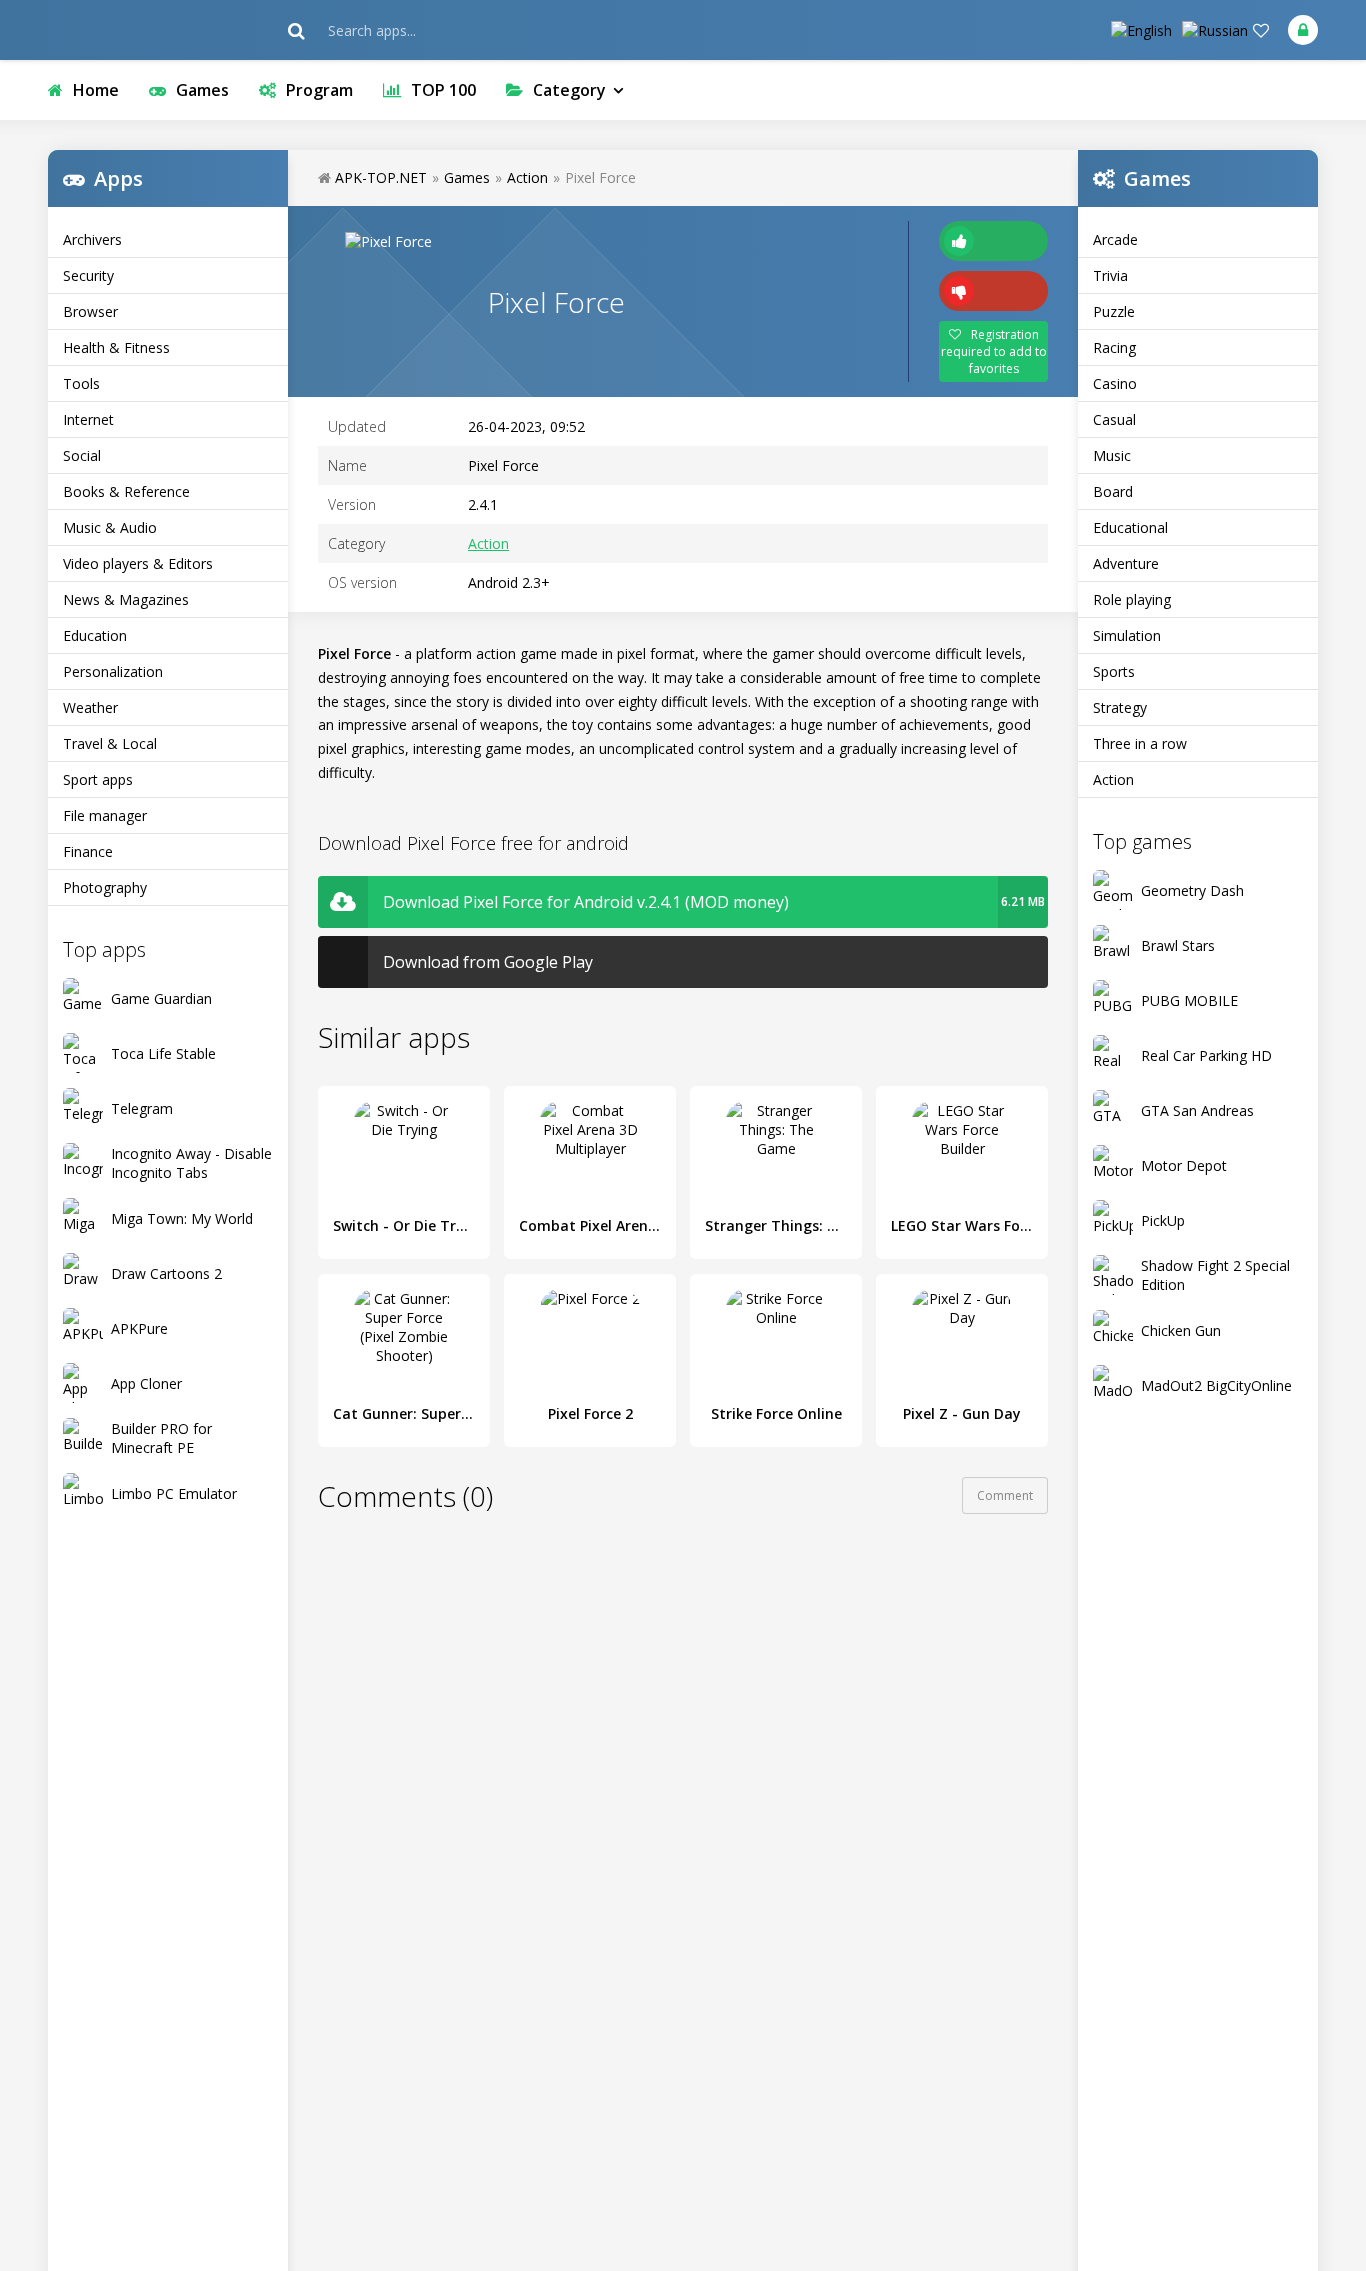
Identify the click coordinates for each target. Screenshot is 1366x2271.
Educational (1130, 527)
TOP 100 (443, 90)
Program (319, 90)
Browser (90, 311)
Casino (1115, 383)
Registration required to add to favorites (994, 351)
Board (1113, 491)
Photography (105, 887)
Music (1112, 455)
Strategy (1120, 707)
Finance (88, 851)
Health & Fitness (116, 347)
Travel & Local (110, 743)
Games (202, 90)
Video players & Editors (138, 563)
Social (82, 455)
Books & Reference (126, 491)
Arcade (1115, 239)
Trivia (1110, 275)
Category (569, 90)
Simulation (1127, 635)
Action (1113, 779)
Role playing (1132, 599)
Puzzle (1114, 311)
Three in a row (1140, 743)
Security (88, 275)
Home (96, 90)
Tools (81, 383)
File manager (105, 815)
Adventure (1126, 563)
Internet (88, 419)
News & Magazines (126, 599)
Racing (1114, 347)
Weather (90, 707)
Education (95, 635)
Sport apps (98, 779)
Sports (1114, 671)
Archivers (92, 239)
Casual (1114, 419)
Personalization (113, 671)
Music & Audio (110, 527)
